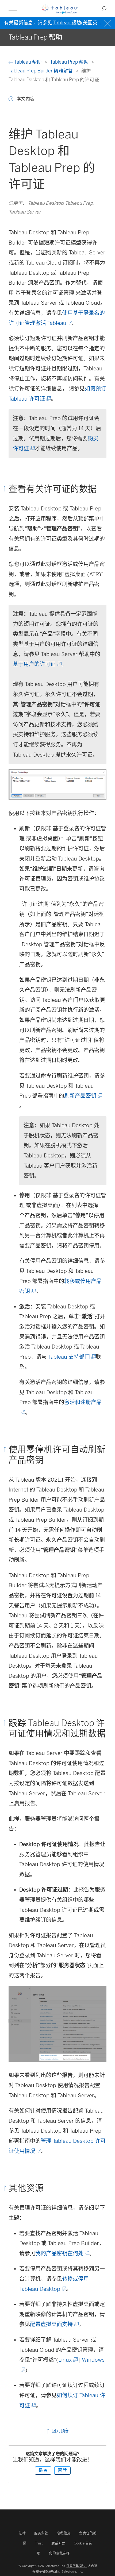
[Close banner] (108, 23)
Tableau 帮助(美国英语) (79, 23)
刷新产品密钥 (83, 1096)
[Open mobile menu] (13, 9)
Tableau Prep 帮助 (70, 62)
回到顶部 (60, 2431)
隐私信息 (64, 2533)
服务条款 (41, 2533)
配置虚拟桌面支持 (54, 2324)
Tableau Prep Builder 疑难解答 (41, 71)
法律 (22, 2533)
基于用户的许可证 (37, 664)
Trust (39, 2543)
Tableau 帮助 (28, 62)
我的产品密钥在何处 (62, 2253)
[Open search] (104, 9)
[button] (11, 99)
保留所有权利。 (77, 2566)
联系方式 (58, 2543)
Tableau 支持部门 (72, 1357)
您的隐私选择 (59, 2553)
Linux (68, 2360)
